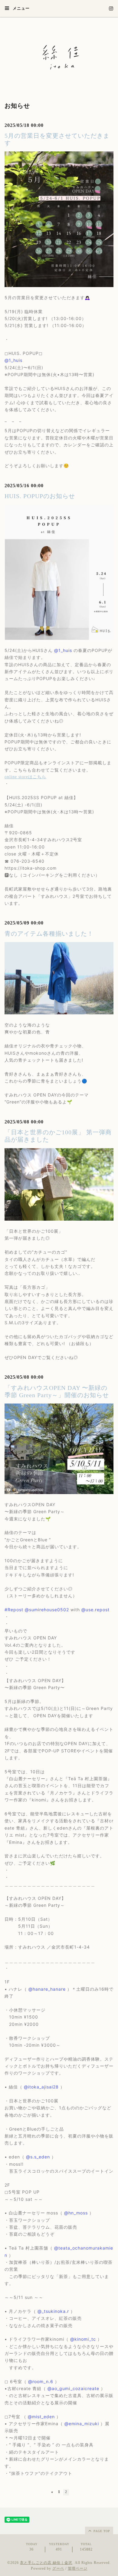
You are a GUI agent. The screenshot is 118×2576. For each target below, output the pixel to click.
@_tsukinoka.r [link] (53, 2311)
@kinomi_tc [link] (83, 2339)
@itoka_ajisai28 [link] (41, 2087)
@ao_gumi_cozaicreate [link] (73, 2388)
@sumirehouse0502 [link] (47, 1610)
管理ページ (78, 2568)
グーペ (58, 2568)
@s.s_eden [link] (38, 2157)
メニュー (21, 8)
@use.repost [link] (95, 1610)
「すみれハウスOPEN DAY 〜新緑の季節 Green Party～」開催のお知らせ (57, 1391)
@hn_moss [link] (76, 2213)
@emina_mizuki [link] (82, 2424)
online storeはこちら (25, 777)
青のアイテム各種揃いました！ (49, 934)
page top (101, 2531)
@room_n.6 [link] (41, 2381)
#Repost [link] (14, 1610)
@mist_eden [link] (41, 2417)
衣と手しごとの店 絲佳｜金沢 (46, 2563)
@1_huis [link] (13, 360)
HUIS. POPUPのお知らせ (40, 496)
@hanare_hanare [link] (47, 1989)
